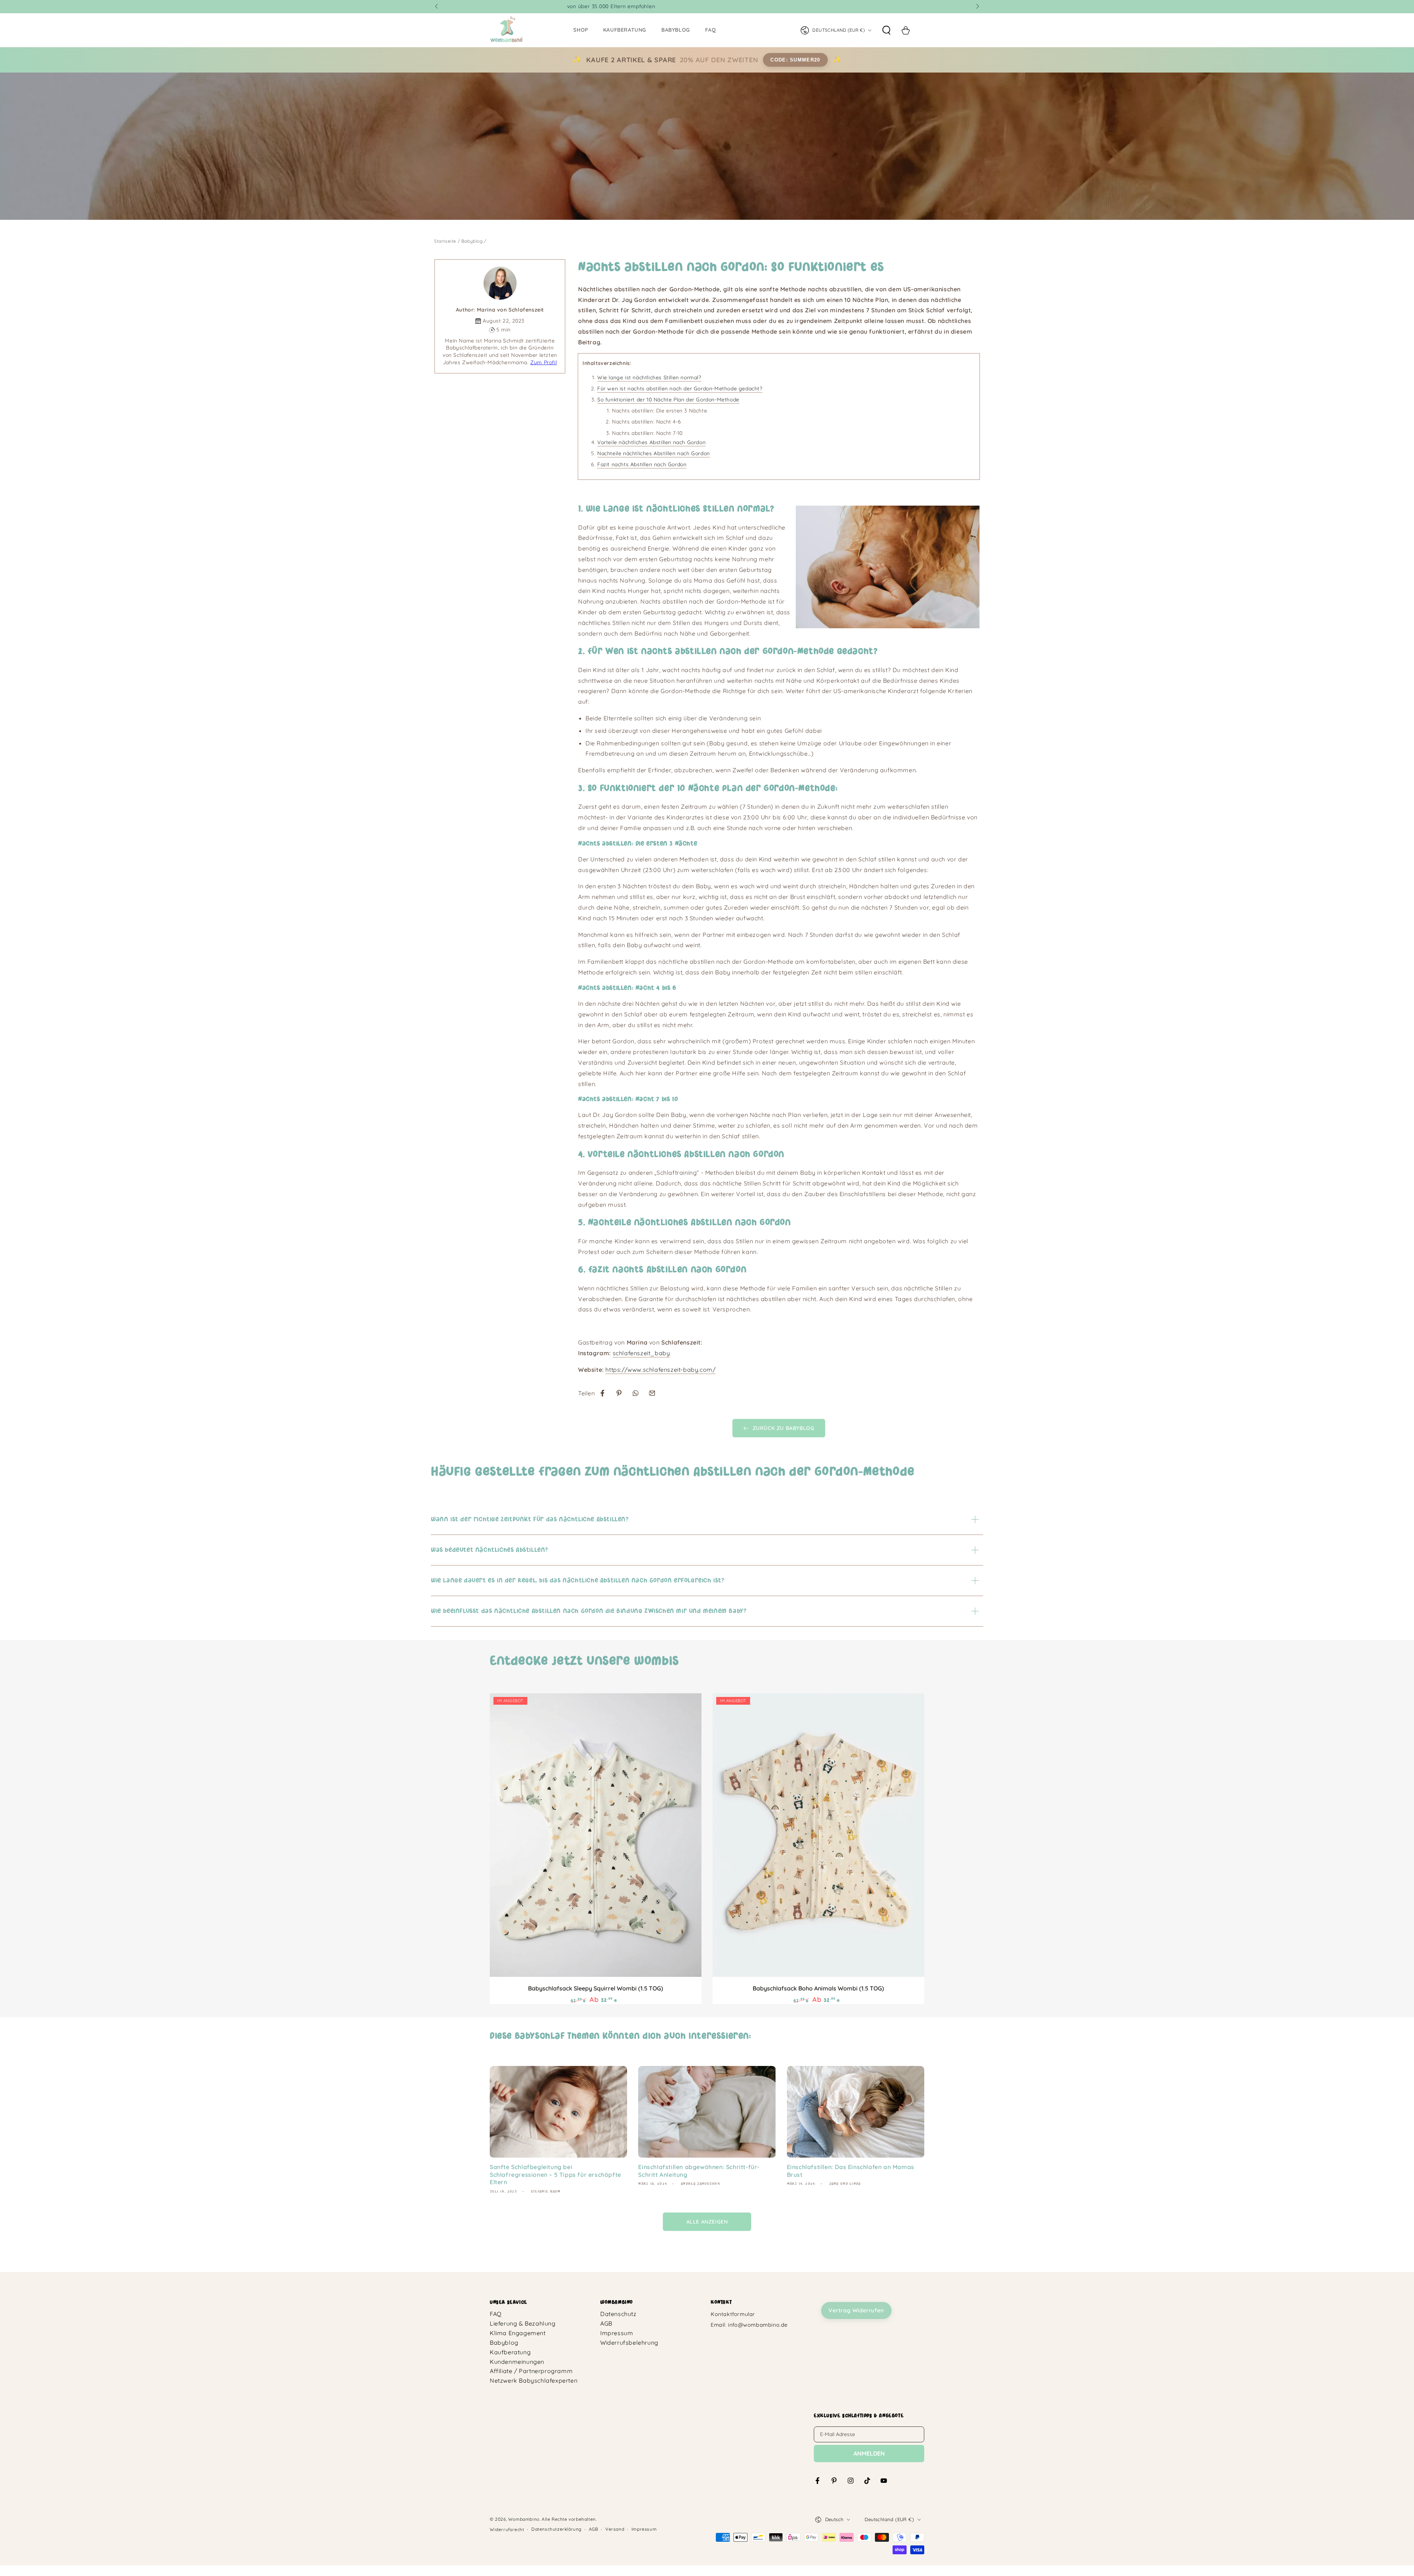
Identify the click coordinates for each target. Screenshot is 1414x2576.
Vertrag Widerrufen (856, 2310)
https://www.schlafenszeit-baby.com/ (660, 1370)
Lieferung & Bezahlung (523, 2323)
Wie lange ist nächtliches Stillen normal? (649, 377)
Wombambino (524, 2519)
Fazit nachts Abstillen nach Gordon (642, 464)
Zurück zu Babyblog (784, 1428)
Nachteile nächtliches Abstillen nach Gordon (654, 453)
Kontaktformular (733, 2314)
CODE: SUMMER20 (795, 60)
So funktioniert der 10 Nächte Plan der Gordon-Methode (668, 400)
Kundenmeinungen (517, 2362)
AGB (606, 2323)
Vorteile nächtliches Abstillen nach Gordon (651, 442)
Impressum (617, 2333)
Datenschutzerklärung (556, 2529)
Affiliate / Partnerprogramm (531, 2371)
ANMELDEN (869, 2453)
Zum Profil (544, 362)
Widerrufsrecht (507, 2529)
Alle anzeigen (707, 2222)
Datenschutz (618, 2314)
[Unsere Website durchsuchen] (886, 30)
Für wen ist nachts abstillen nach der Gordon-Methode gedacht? (680, 389)
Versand (615, 2529)
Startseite (445, 241)
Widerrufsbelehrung (629, 2343)
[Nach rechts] (977, 7)
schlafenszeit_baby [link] (641, 1353)
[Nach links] (437, 7)
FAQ (496, 2314)
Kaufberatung (510, 2352)
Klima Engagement (518, 2333)
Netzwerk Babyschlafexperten (534, 2380)
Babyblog (472, 241)
